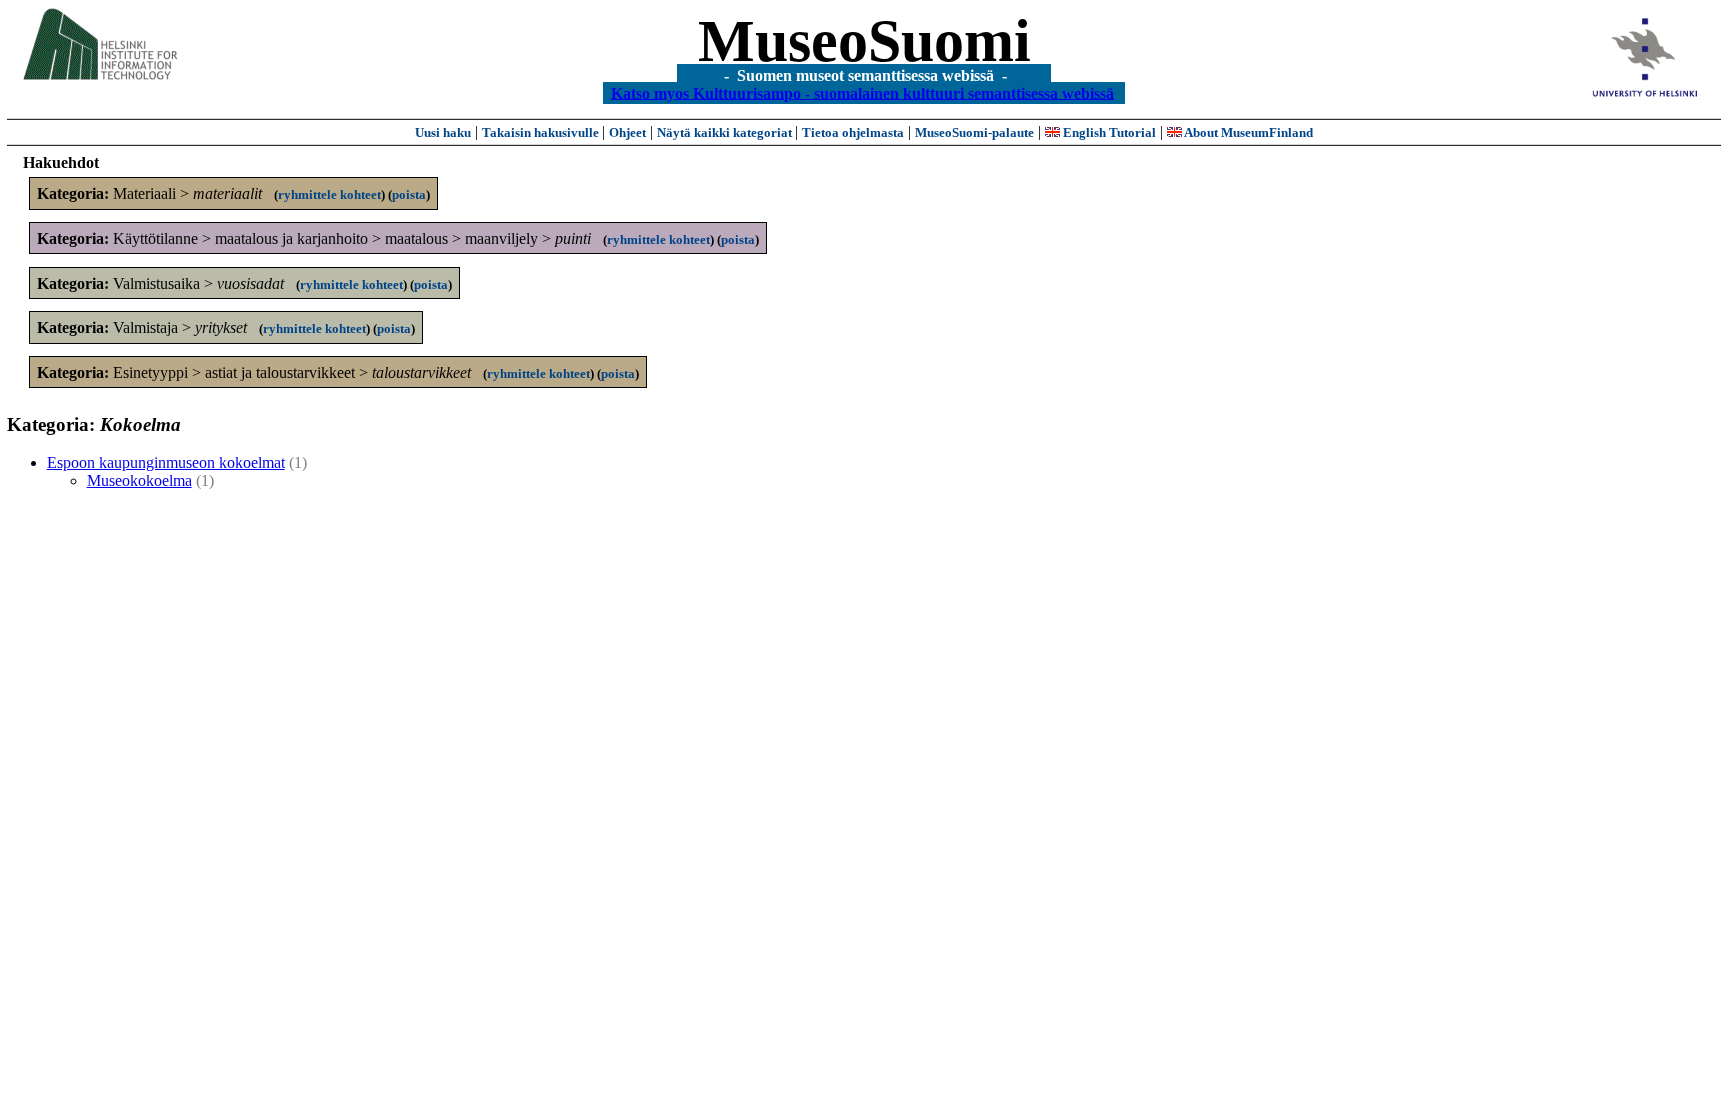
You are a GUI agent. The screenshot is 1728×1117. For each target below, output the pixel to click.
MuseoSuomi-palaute (974, 132)
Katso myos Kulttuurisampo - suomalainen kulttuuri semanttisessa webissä (862, 92)
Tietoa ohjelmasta (853, 132)
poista (409, 194)
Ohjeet (627, 132)
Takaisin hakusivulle (542, 132)
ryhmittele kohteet (329, 194)
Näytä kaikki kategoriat (726, 132)
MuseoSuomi (864, 41)
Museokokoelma (139, 480)
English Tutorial (1108, 132)
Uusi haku (443, 132)
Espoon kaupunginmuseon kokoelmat (166, 462)
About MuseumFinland (1247, 132)
